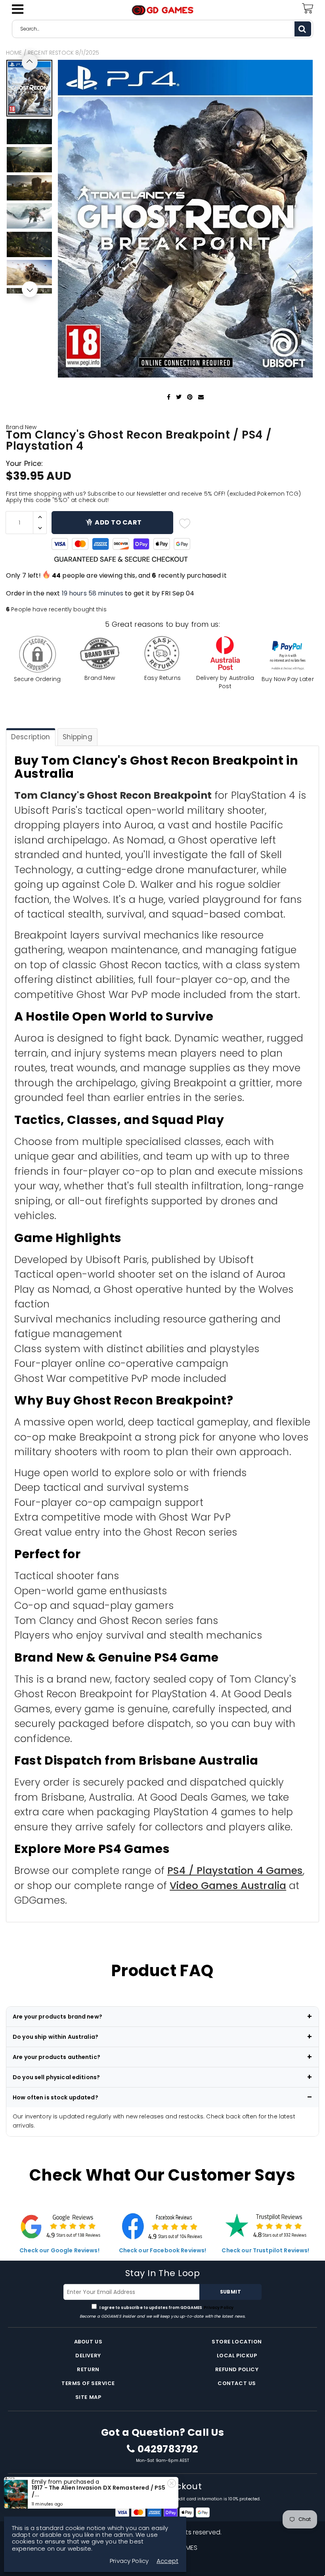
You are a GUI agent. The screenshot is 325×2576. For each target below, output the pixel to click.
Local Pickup (237, 2356)
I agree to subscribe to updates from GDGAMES (166, 2308)
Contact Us (237, 2383)
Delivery (88, 2356)
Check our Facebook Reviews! (163, 2250)
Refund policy (237, 2369)
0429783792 (168, 2449)
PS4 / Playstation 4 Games (235, 1871)
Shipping (77, 737)
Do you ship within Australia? (55, 2037)
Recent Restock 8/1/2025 (63, 53)
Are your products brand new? (57, 2017)
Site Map (88, 2397)
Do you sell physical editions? (56, 2077)
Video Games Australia (228, 1886)
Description (31, 737)
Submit (230, 2292)
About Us (88, 2342)
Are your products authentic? (56, 2057)
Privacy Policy (218, 2308)
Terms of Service (88, 2383)
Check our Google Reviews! (59, 2250)
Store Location (237, 2342)
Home (14, 53)
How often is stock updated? (55, 2097)
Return (88, 2369)
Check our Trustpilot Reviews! (265, 2250)
